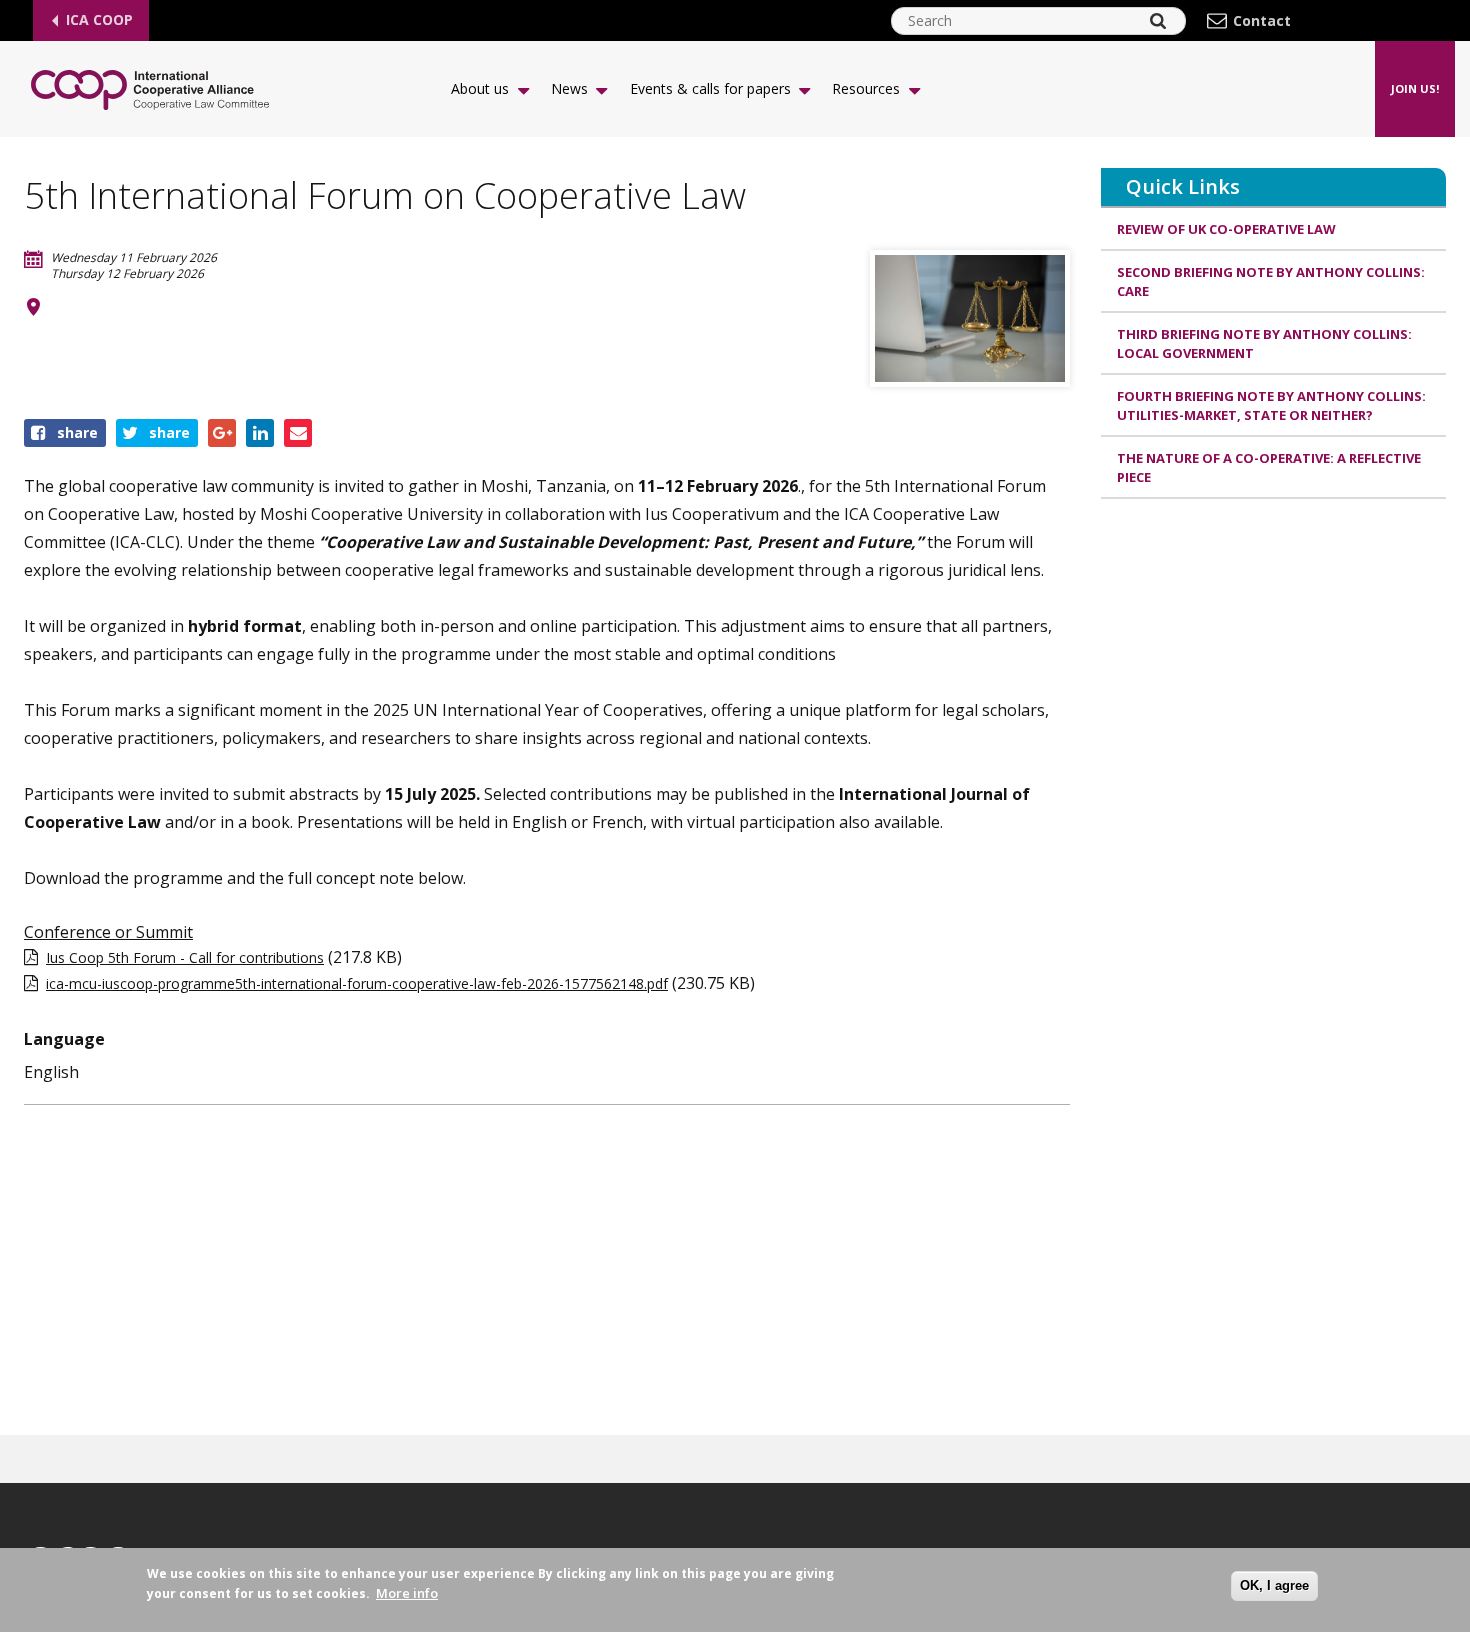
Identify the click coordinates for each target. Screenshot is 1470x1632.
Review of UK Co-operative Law (1226, 229)
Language (64, 1039)
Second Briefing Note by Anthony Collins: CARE (1271, 282)
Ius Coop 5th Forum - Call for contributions (185, 957)
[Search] (1158, 21)
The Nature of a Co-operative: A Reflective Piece (1269, 468)
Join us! (1415, 88)
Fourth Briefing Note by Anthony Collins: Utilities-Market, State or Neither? (1271, 406)
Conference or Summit (108, 932)
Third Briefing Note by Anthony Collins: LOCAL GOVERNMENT (1264, 344)
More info (407, 1593)
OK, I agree (1274, 1585)
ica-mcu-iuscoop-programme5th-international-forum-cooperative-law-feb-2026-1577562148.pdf (357, 983)
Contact (1262, 21)
